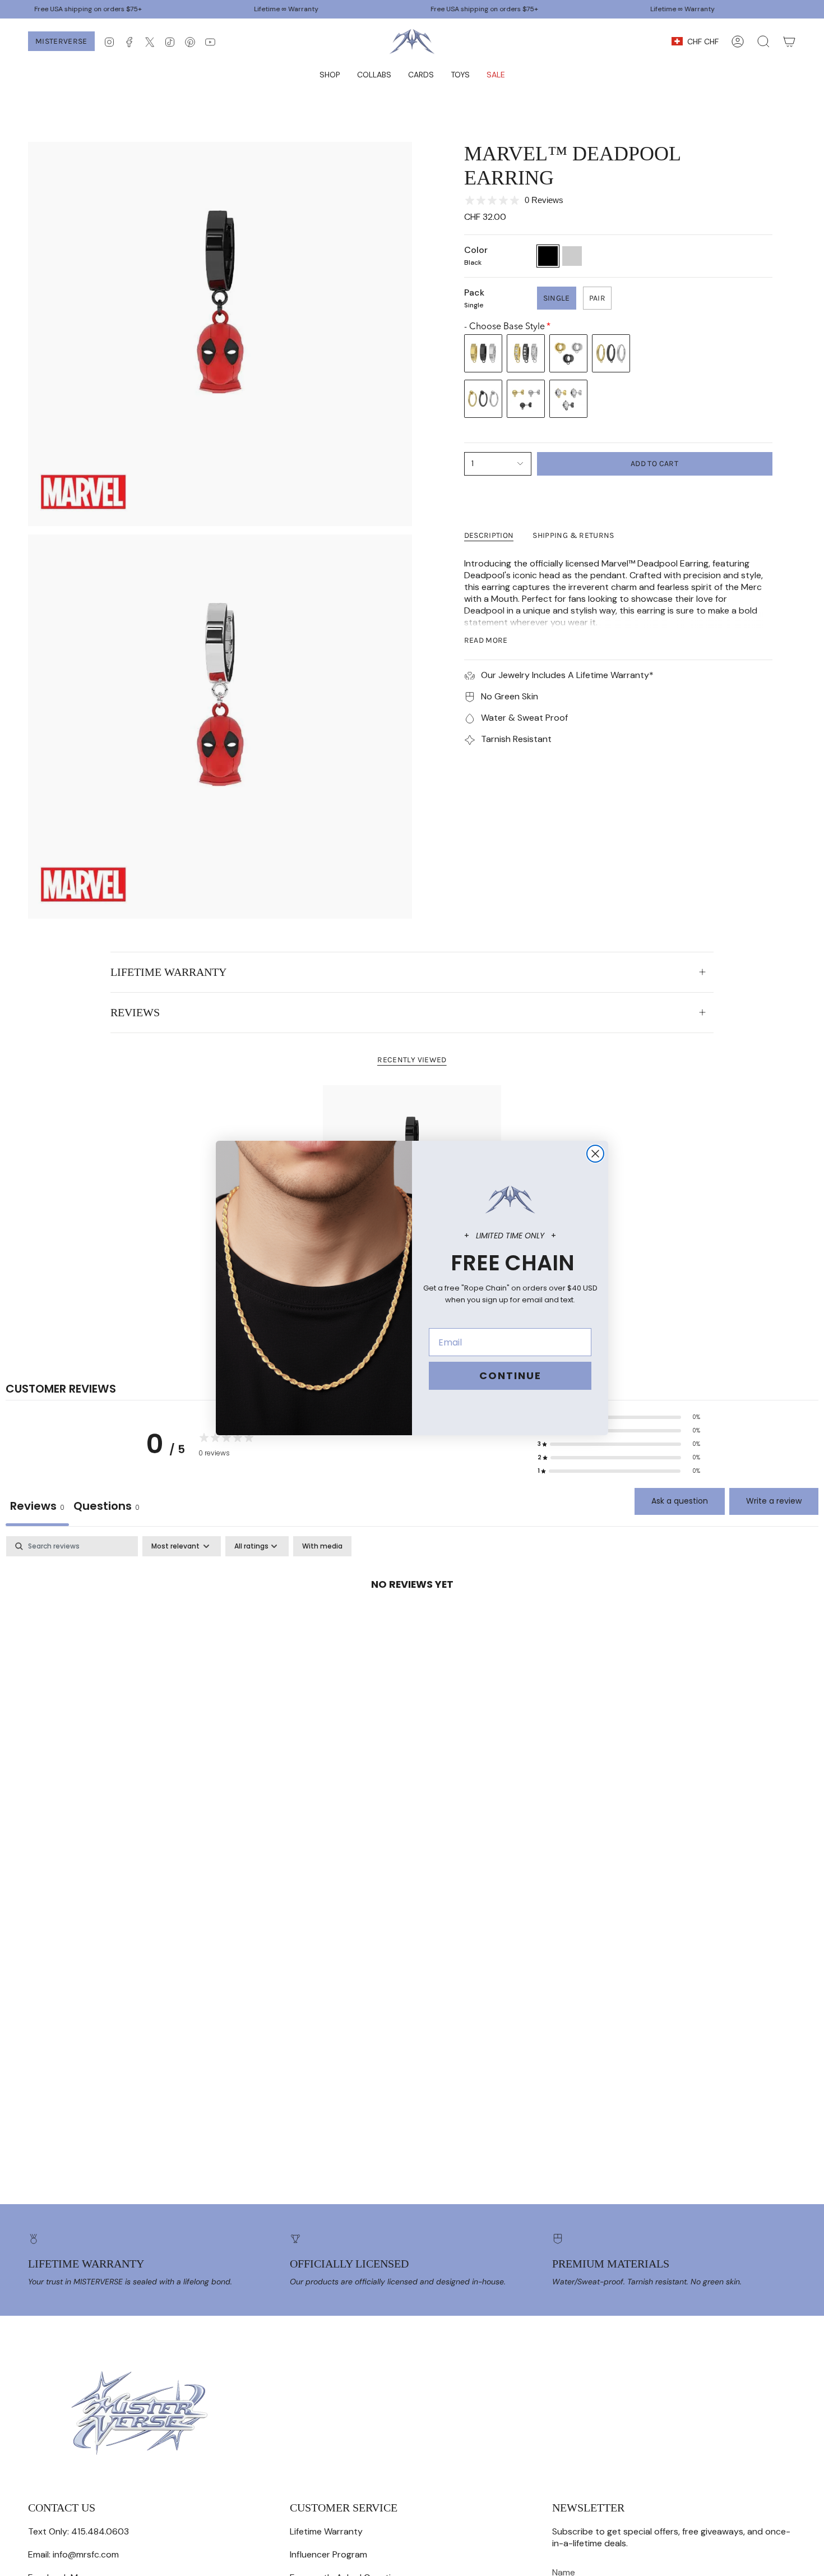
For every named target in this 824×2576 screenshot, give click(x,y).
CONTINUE (510, 1375)
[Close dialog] (595, 1154)
